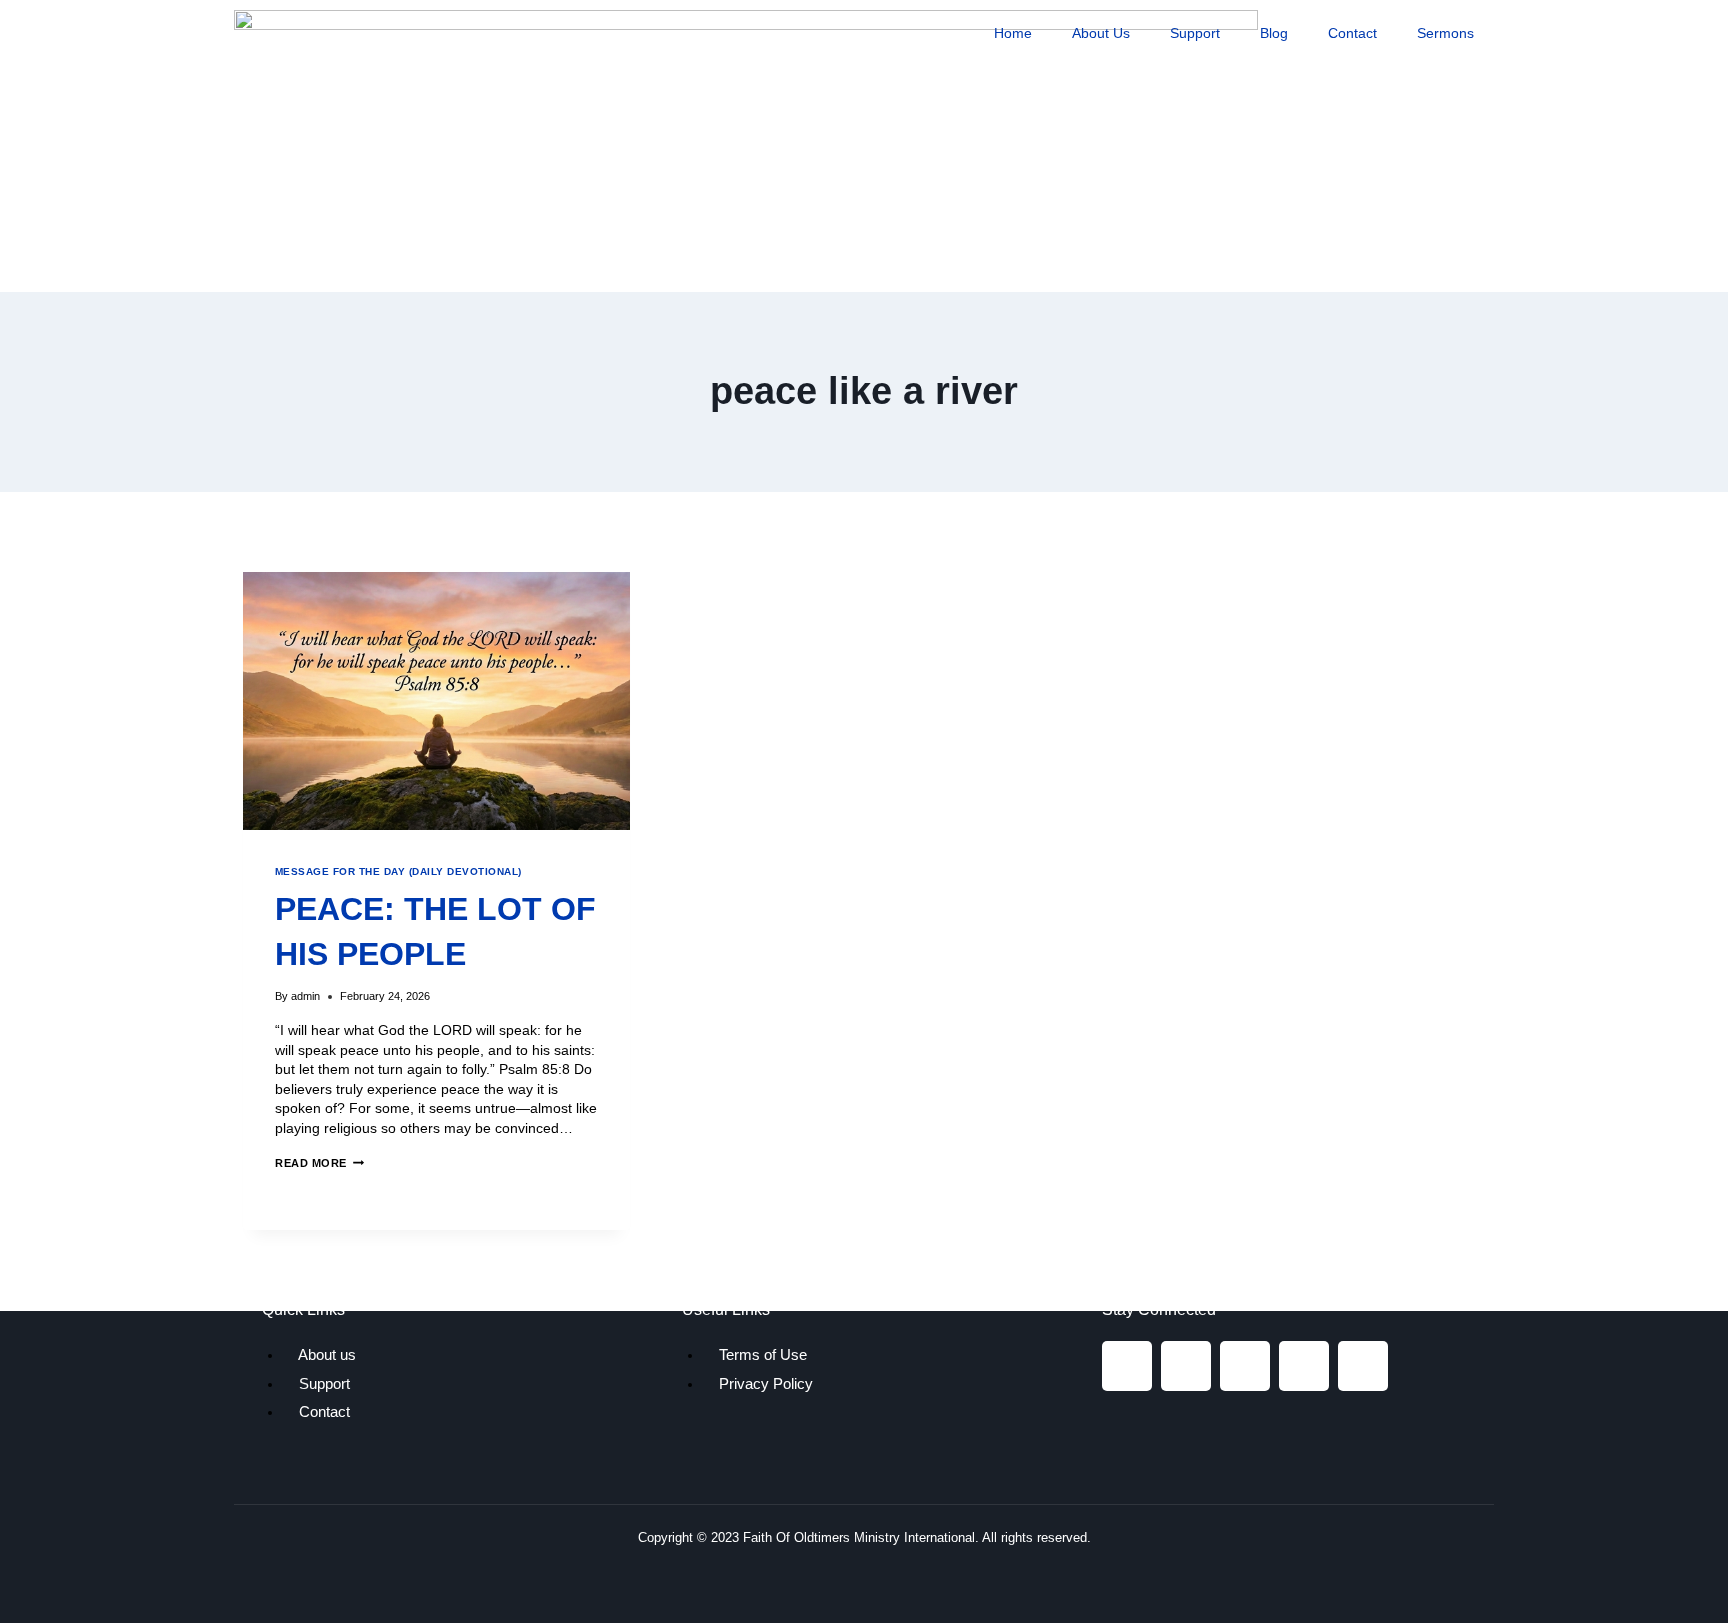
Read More (319, 1163)
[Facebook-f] (1127, 1366)
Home (1013, 33)
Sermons (1445, 33)
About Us (1101, 33)
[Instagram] (1186, 1366)
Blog (1274, 33)
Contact (1352, 33)
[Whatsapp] (1363, 1366)
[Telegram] (1304, 1366)
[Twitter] (1245, 1366)
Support (1195, 33)
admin (305, 996)
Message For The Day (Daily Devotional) (398, 871)
